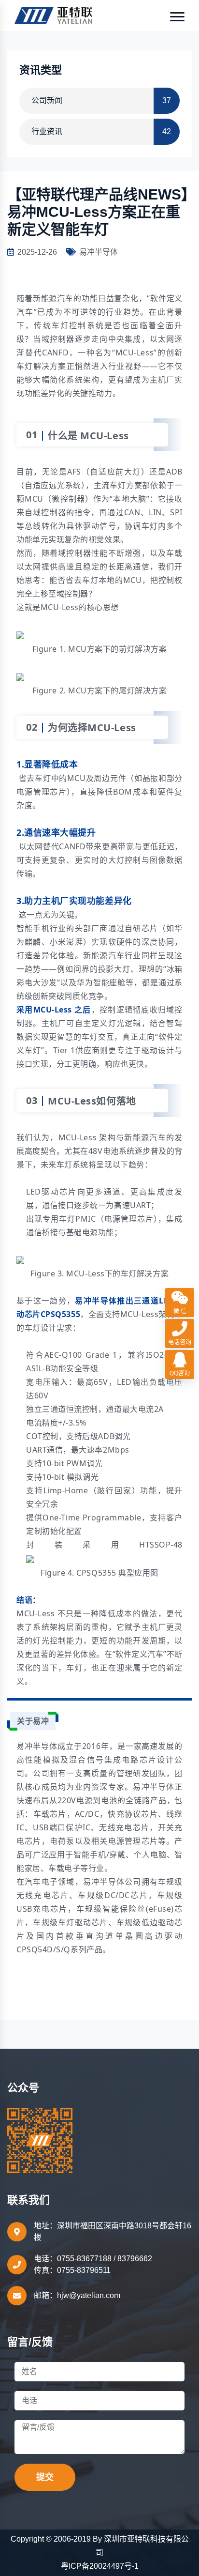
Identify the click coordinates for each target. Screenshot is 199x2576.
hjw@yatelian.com (89, 2295)
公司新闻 (101, 100)
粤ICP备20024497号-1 (100, 2566)
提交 (45, 2477)
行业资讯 (101, 131)
